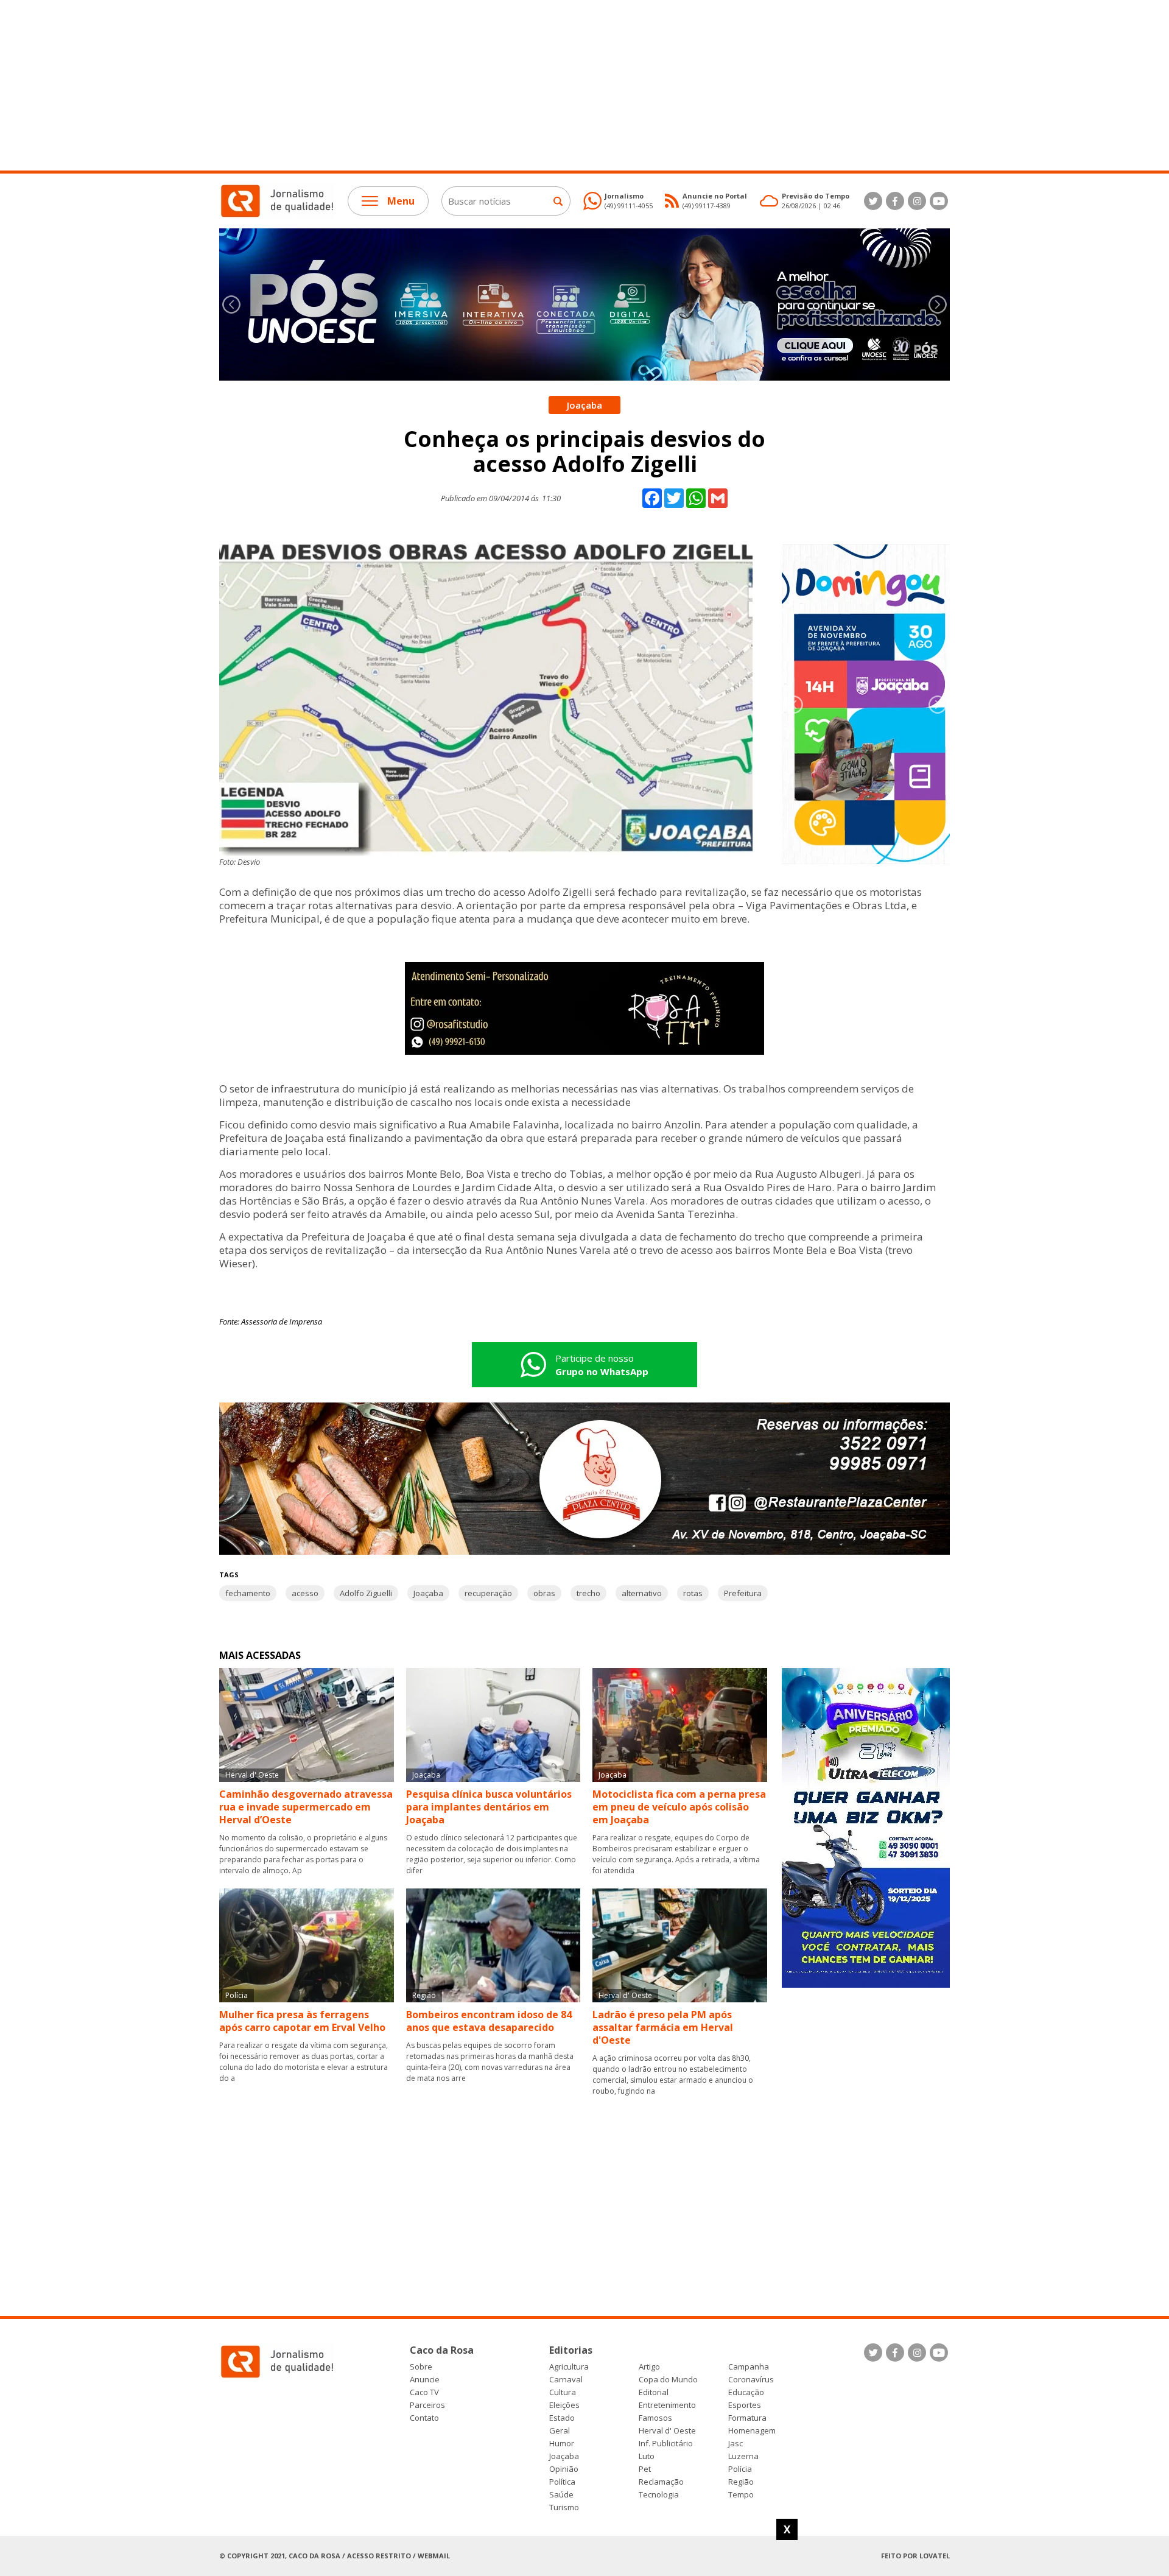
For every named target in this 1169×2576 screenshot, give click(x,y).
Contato (424, 2418)
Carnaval (566, 2380)
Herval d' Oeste (667, 2431)
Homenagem (752, 2431)
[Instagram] (917, 201)
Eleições (564, 2405)
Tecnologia (659, 2495)
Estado (562, 2418)
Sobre (421, 2367)
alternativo (642, 1593)
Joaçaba (428, 1593)
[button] (938, 304)
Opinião (564, 2469)
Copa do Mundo (668, 2380)
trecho (588, 1593)
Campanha (749, 2367)
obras (544, 1593)
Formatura (747, 2418)
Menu (401, 201)
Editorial (654, 2392)
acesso (305, 1593)
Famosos (655, 2418)
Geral (560, 2431)
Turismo (564, 2507)
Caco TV (424, 2392)
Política (562, 2482)
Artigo (649, 2367)
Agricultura (569, 2367)
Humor (562, 2444)
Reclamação (661, 2482)
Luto (647, 2456)
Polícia (740, 2469)
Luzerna (743, 2456)
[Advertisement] (365, 85)
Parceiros (427, 2405)
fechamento (248, 1593)
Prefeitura (743, 1593)
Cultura (563, 2392)
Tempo (741, 2495)
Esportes (745, 2405)
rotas (693, 1593)
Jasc (735, 2444)
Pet (645, 2469)
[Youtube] (939, 201)
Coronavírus (751, 2380)
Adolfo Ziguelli (366, 1593)
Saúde (561, 2495)
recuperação (488, 1593)
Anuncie (425, 2380)
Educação (746, 2392)
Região (741, 2482)
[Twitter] (873, 201)
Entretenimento (667, 2405)
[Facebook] (895, 201)
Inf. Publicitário (666, 2444)
